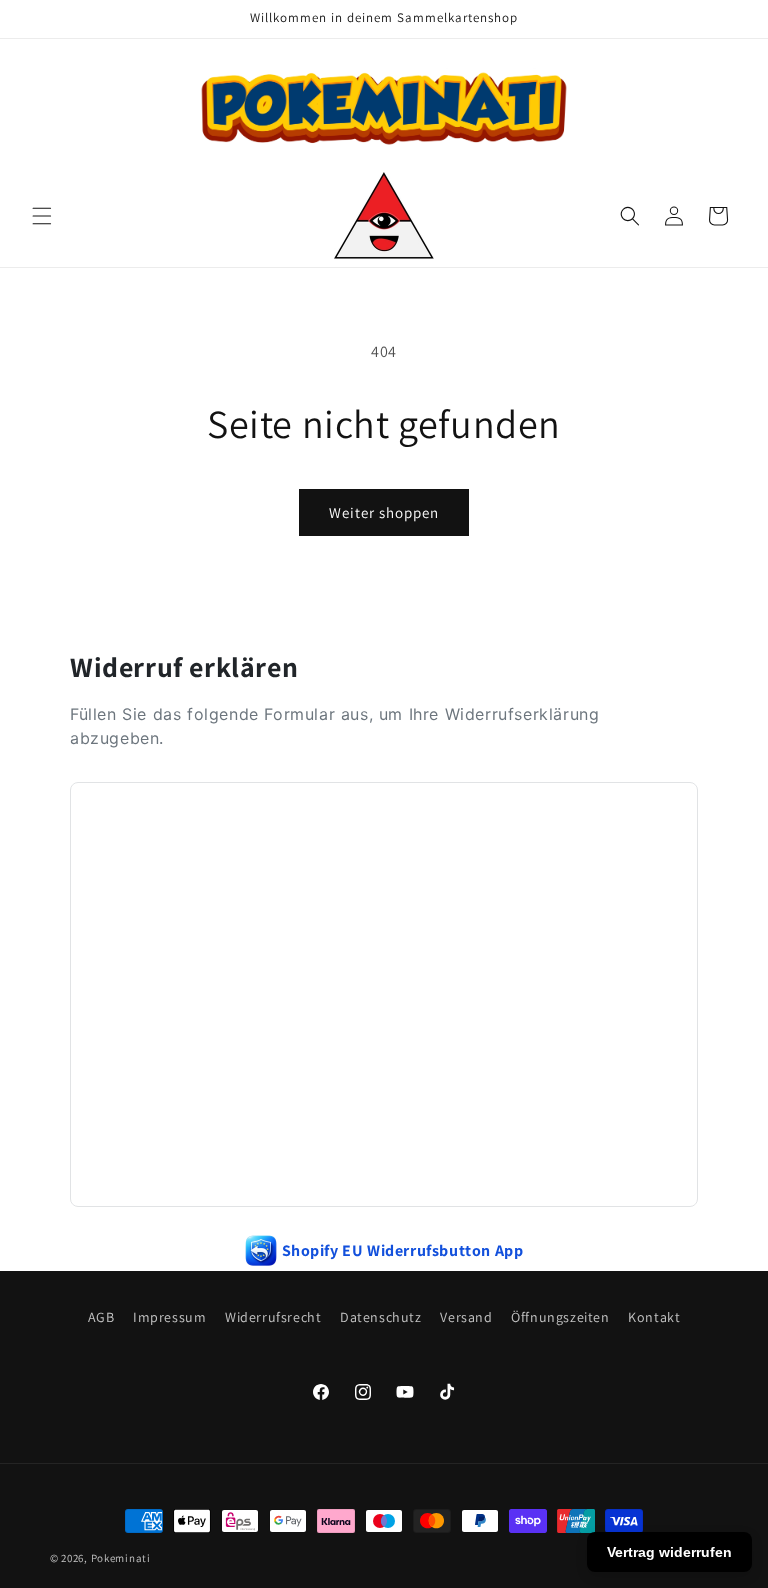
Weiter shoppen (384, 512)
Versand (466, 1317)
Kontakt (654, 1317)
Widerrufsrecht (273, 1317)
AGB (101, 1317)
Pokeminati (121, 1558)
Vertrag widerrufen (669, 1552)
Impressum (169, 1317)
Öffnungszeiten (560, 1317)
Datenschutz (381, 1317)
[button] (42, 216)
